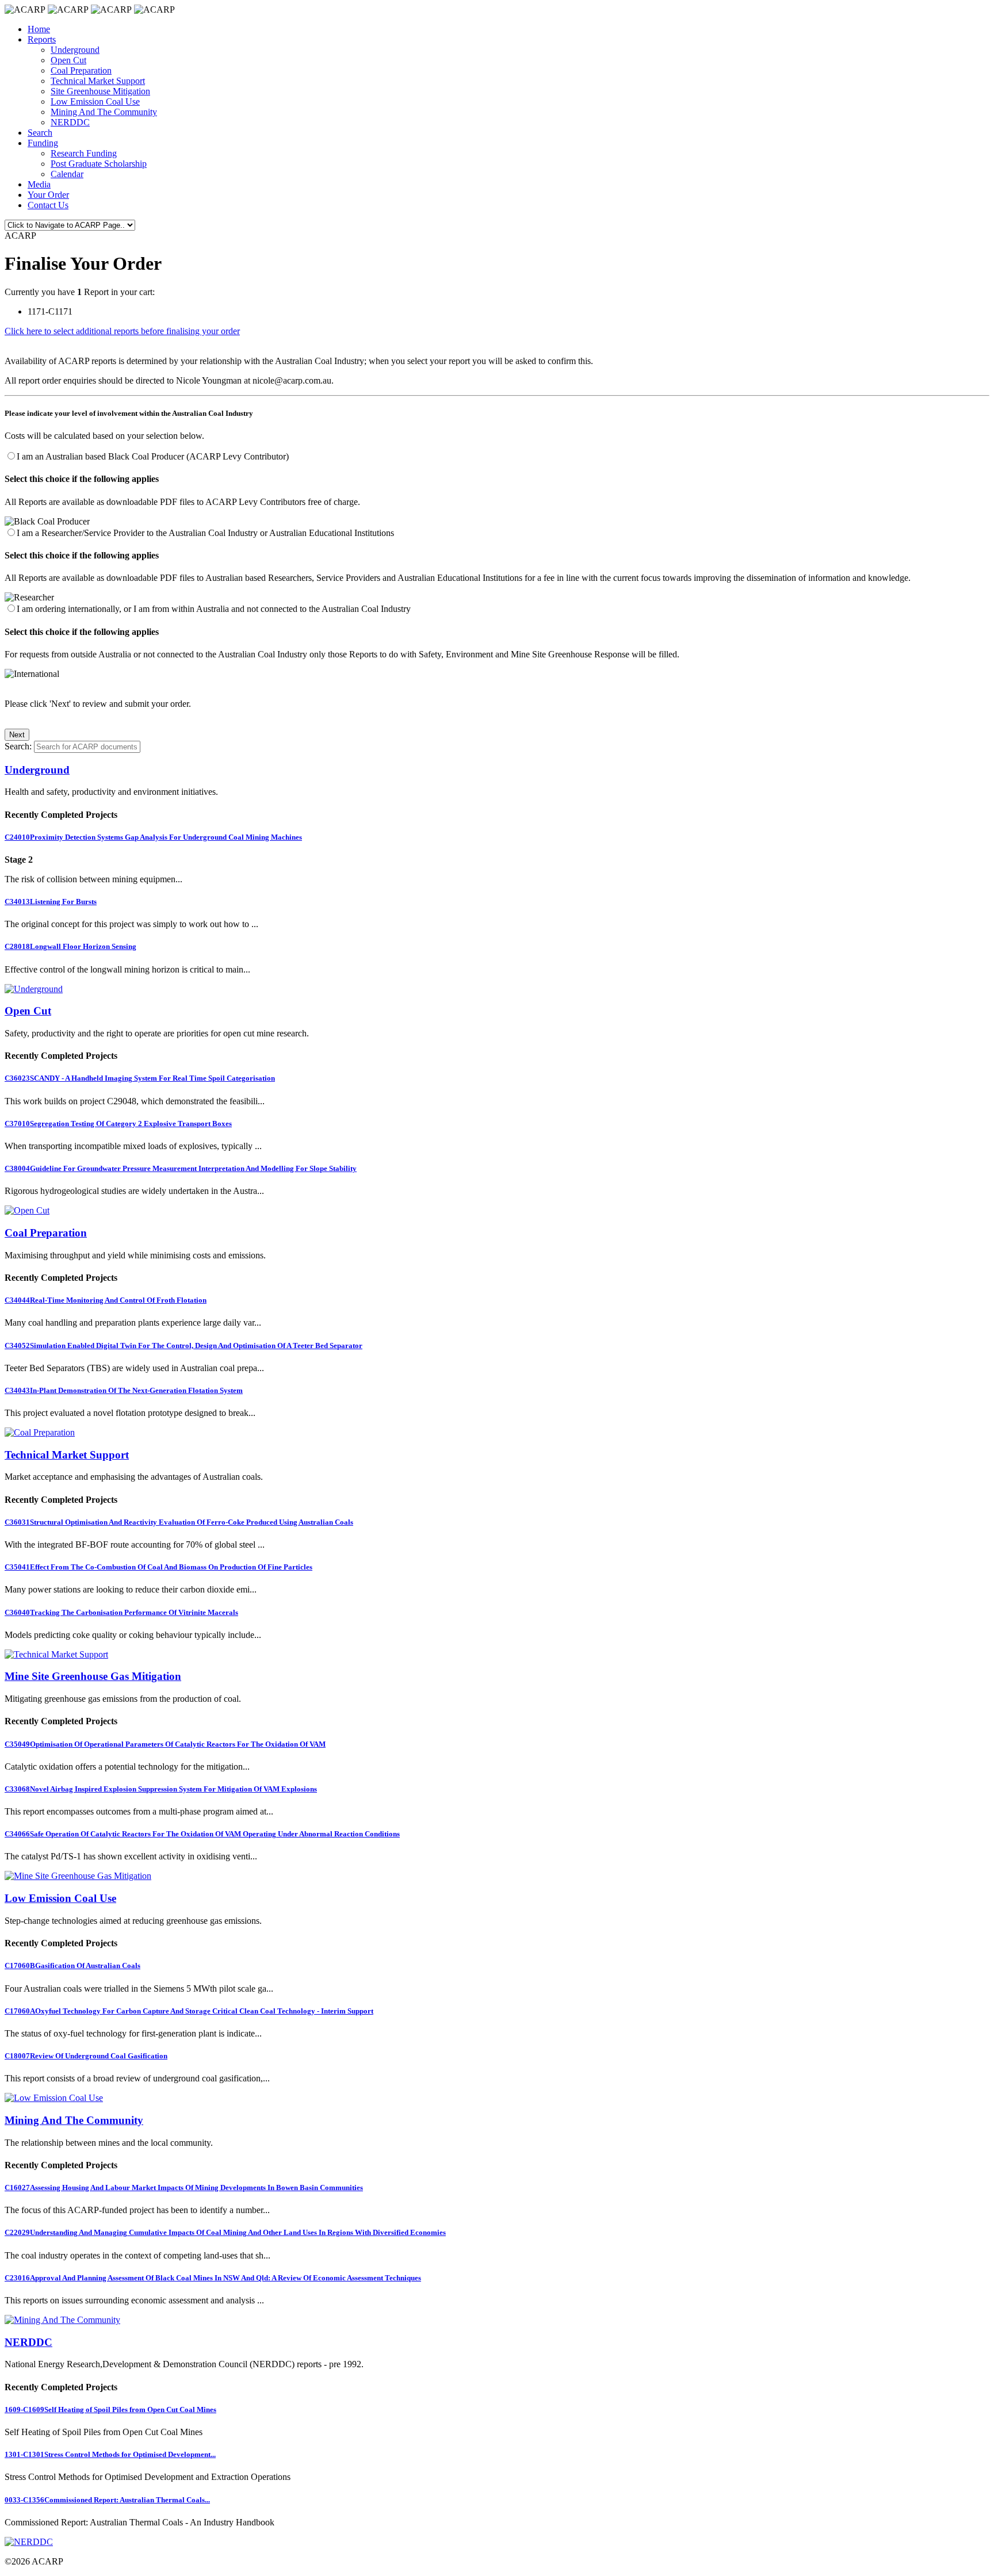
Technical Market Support (98, 81)
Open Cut (68, 60)
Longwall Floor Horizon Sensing (70, 946)
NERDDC (70, 122)
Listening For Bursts (51, 902)
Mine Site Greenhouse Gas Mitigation (93, 1676)
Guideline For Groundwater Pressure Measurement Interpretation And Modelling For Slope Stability (181, 1168)
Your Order (48, 195)
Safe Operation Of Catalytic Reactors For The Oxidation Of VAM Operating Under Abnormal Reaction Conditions (202, 1834)
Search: (18, 746)
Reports (42, 39)
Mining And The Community (104, 112)
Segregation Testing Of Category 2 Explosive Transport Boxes (118, 1124)
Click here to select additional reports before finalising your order (122, 331)
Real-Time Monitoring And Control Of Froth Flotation (106, 1300)
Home (39, 29)
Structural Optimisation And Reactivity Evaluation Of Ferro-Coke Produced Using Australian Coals (179, 1522)
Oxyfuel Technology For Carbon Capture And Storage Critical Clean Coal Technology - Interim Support (189, 2011)
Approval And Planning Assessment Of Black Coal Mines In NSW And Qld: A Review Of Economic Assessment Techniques (213, 2278)
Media (39, 184)
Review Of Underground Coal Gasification (86, 2056)
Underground (75, 50)
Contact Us (48, 205)
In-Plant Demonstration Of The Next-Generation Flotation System (124, 1390)
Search (40, 133)
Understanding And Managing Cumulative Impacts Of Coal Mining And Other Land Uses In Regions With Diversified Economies (225, 2232)
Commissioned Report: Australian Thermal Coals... (107, 2500)
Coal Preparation (81, 70)
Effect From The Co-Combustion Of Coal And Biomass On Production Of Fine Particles (158, 1567)
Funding (43, 143)
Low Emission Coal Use (95, 102)
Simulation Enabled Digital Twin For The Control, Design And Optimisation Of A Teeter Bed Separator (183, 1346)
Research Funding (84, 153)
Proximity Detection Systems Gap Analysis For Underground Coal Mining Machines (153, 837)
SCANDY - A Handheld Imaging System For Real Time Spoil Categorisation (140, 1078)
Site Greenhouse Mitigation (100, 91)
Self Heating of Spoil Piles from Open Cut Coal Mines (110, 2410)
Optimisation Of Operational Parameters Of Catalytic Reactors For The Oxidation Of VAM (165, 1744)
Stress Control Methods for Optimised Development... (110, 2454)
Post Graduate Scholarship (99, 164)
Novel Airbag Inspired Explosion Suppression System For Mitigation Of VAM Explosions (161, 1789)
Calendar (67, 174)
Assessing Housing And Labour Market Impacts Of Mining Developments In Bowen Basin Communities (184, 2188)
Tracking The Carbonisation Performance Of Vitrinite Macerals (121, 1612)
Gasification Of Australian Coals (72, 1966)
